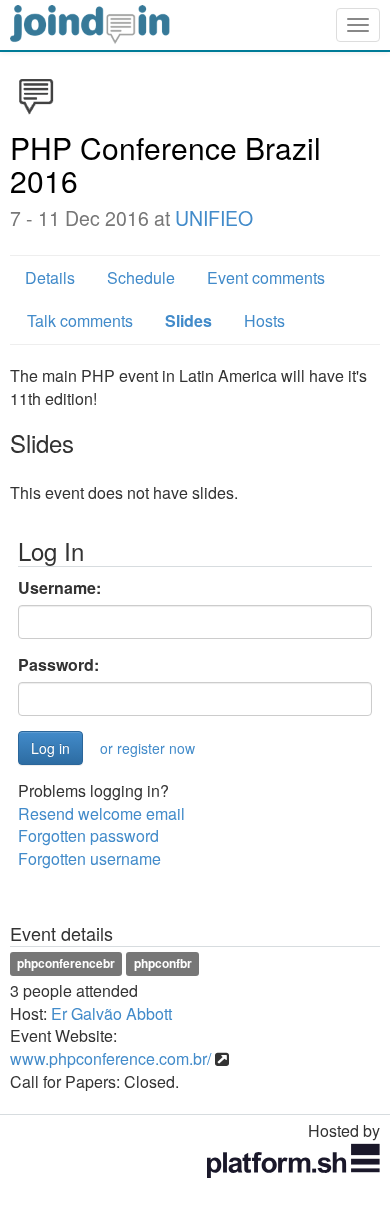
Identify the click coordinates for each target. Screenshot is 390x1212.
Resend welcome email (101, 813)
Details (50, 277)
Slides (188, 320)
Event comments (266, 277)
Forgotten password (88, 835)
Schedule (141, 277)
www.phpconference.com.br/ (110, 1058)
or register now (147, 748)
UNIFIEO (214, 218)
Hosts (264, 320)
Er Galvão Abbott (111, 1013)
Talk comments (80, 320)
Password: (58, 665)
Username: (59, 588)
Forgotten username (89, 858)
